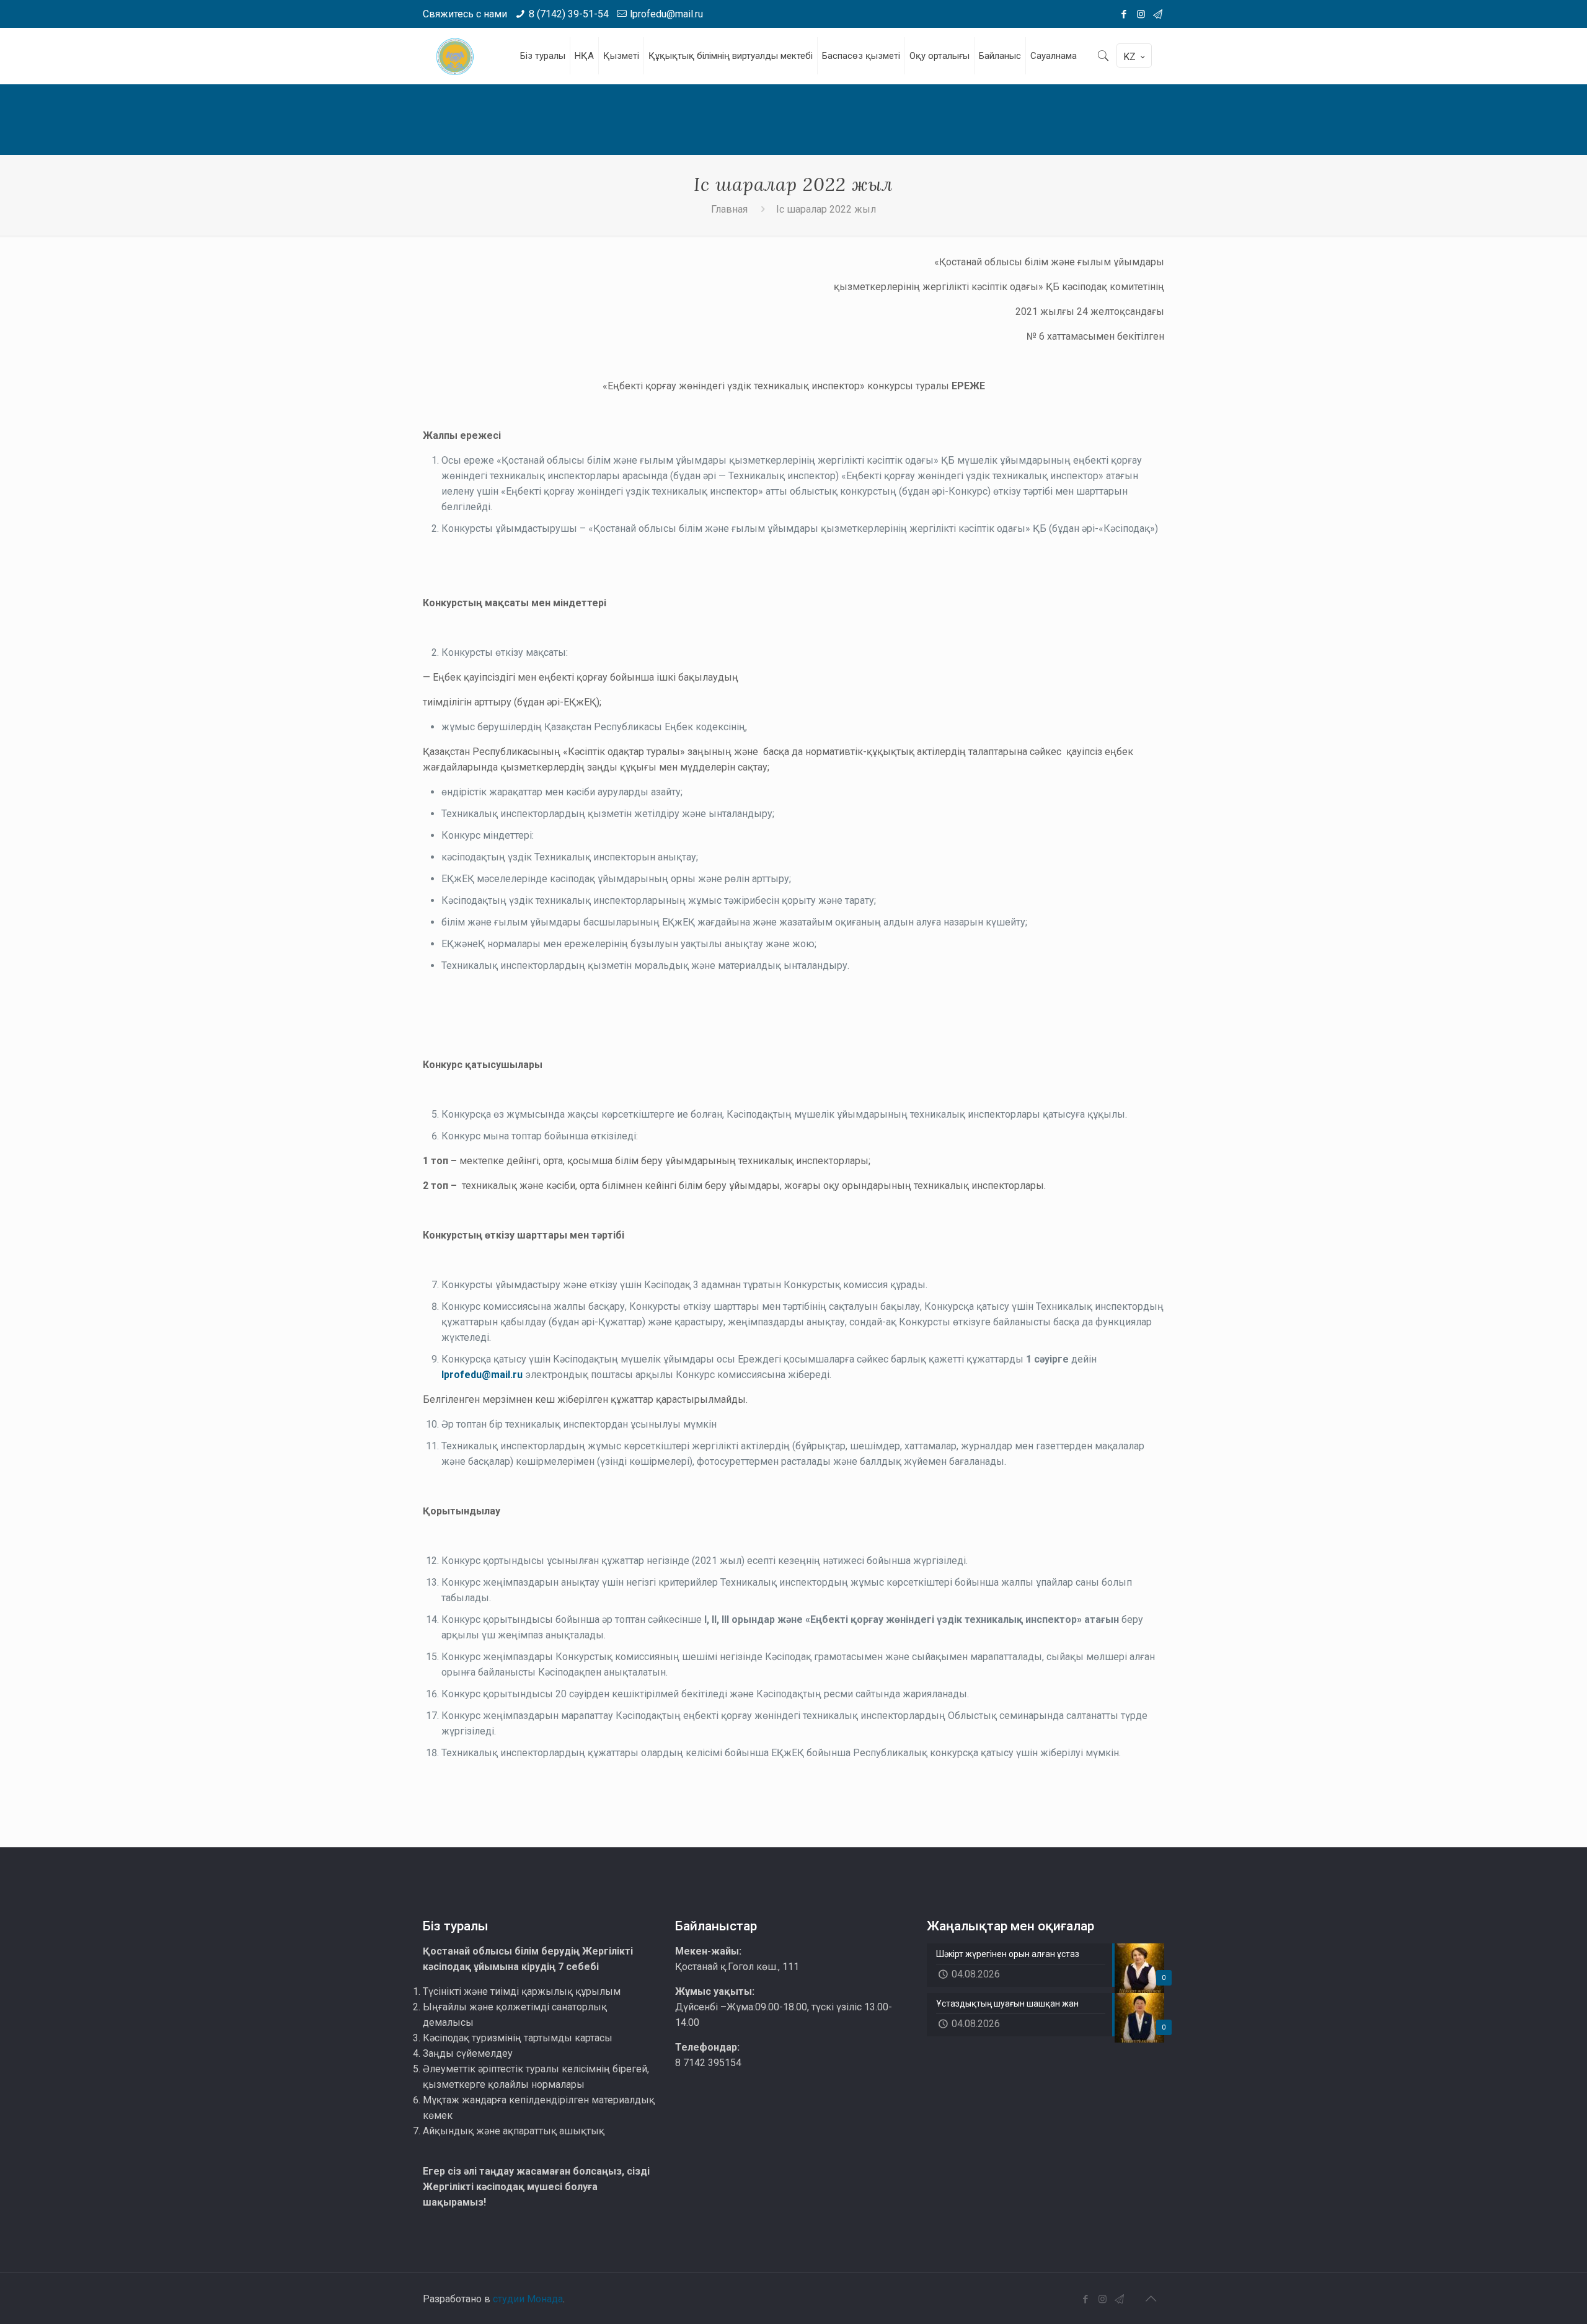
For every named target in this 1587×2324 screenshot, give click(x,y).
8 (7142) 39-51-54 (569, 14)
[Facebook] (1124, 14)
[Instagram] (1141, 14)
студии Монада (528, 2299)
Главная (729, 209)
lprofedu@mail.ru (666, 14)
